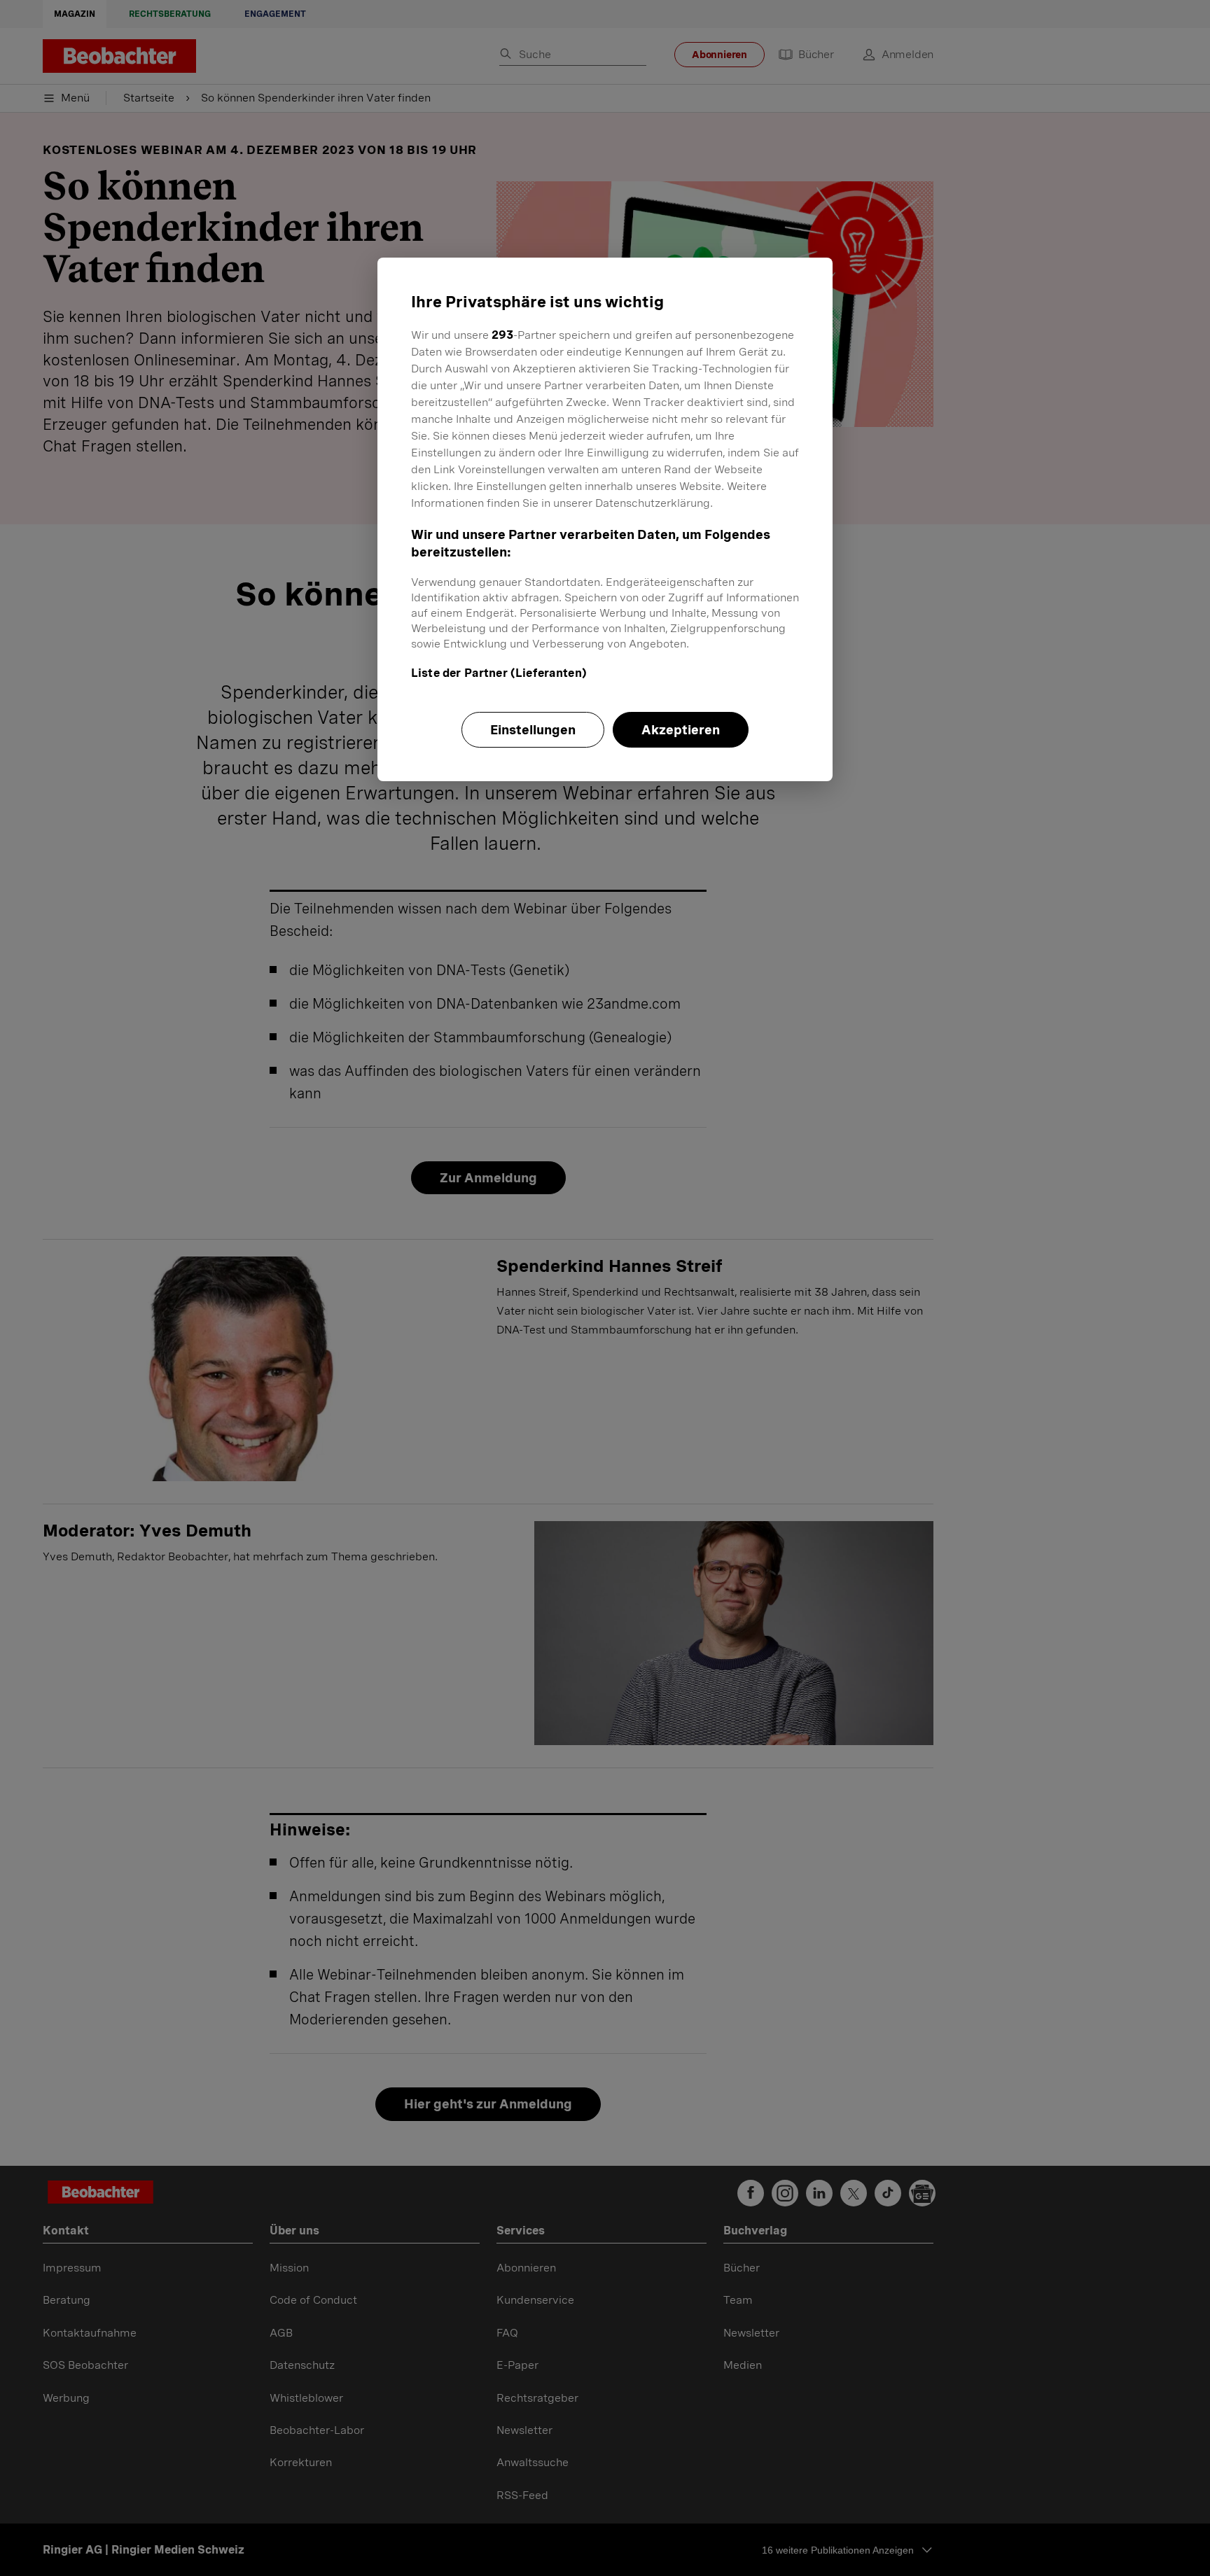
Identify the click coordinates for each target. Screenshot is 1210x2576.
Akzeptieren (681, 730)
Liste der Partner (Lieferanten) (499, 673)
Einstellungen (533, 730)
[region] (605, 519)
